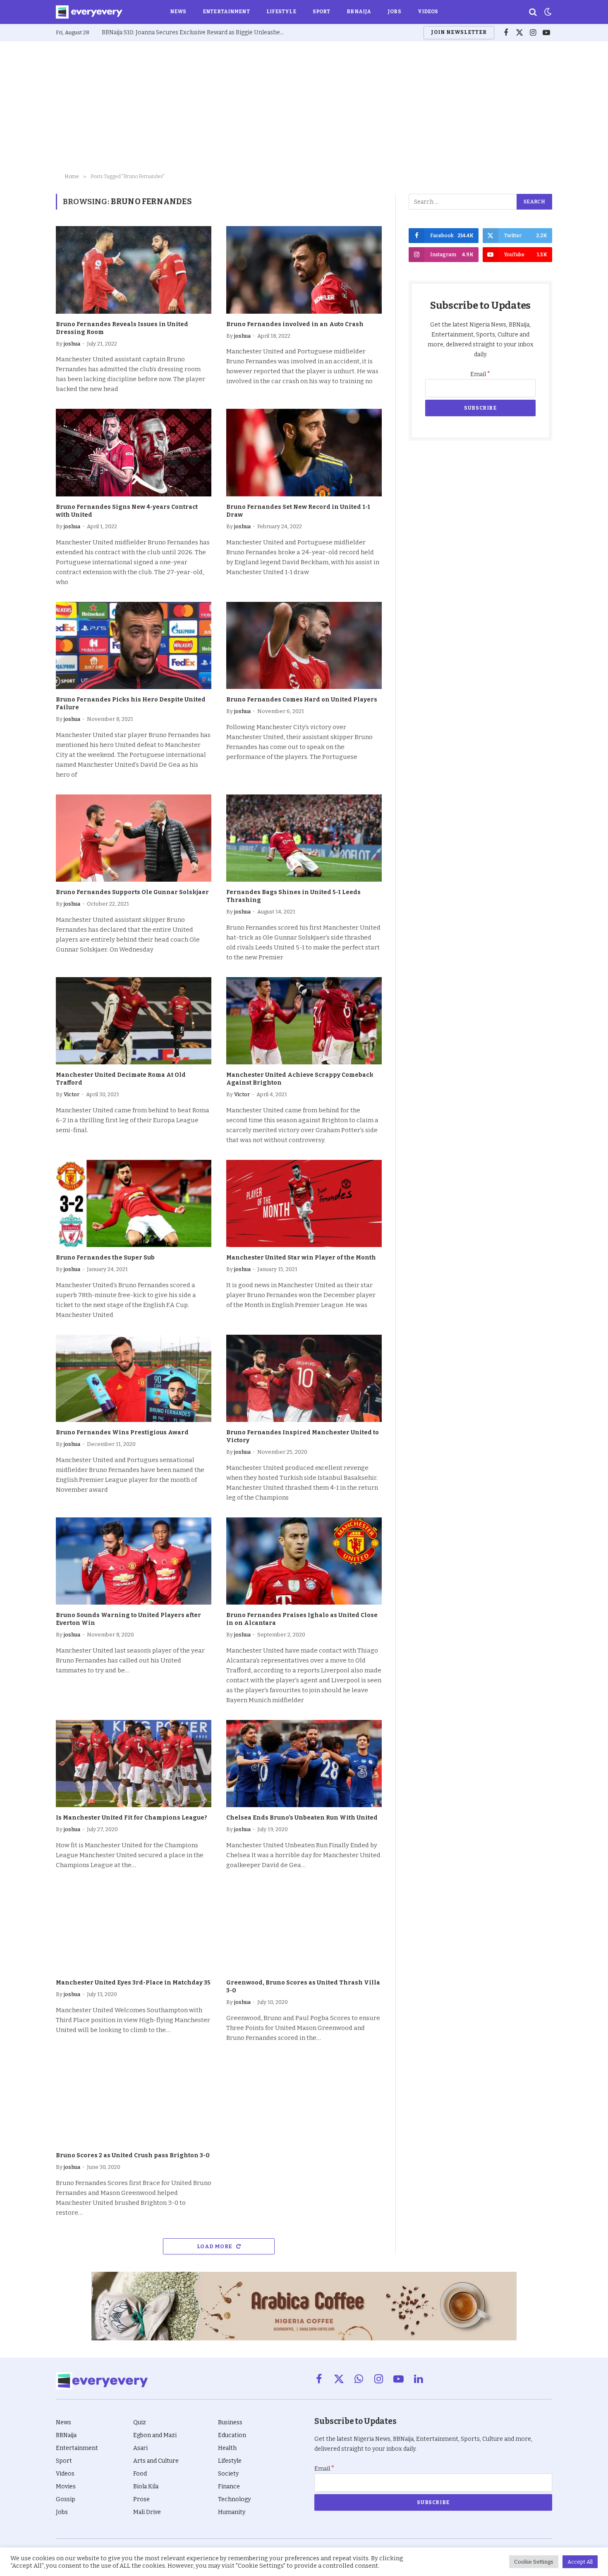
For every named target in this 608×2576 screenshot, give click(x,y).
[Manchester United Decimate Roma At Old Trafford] (134, 1021)
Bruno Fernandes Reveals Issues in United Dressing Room (122, 328)
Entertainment (226, 12)
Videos (428, 12)
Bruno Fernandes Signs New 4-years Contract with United (127, 511)
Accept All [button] (580, 2562)
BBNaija (359, 12)
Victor (72, 1094)
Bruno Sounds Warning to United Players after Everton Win (128, 1619)
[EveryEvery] (89, 12)
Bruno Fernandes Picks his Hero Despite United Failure (131, 704)
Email (480, 374)
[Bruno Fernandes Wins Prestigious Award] (134, 1379)
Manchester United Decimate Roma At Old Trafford (121, 1079)
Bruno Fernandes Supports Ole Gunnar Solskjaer (132, 892)
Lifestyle (281, 12)
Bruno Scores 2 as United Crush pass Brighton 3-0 (133, 2155)
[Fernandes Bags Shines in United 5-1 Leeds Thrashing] (304, 838)
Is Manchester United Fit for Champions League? (132, 1818)
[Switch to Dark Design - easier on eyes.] (547, 12)
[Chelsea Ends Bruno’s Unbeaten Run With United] (304, 1764)
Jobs (394, 12)
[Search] (533, 12)
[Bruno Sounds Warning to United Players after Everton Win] (134, 1561)
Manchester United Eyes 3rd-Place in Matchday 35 (133, 1983)
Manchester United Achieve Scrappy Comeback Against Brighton (300, 1079)
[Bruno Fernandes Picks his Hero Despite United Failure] (134, 646)
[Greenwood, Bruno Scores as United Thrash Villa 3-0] (304, 1929)
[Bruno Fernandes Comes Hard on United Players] (304, 646)
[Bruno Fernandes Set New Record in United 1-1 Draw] (304, 453)
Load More (215, 2246)
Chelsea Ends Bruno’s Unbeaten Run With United (302, 1818)
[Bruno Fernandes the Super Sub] (134, 1204)
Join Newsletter (459, 32)
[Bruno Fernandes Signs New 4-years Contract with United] (134, 453)
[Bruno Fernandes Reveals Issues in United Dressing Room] (134, 270)
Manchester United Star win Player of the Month (301, 1258)
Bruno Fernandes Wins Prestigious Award (122, 1432)
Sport (322, 12)
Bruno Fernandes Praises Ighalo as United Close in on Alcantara (302, 1619)
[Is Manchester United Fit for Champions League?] (134, 1764)
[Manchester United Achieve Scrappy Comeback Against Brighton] (304, 1021)
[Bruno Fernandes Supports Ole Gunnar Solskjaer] (134, 838)
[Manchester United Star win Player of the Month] (304, 1204)
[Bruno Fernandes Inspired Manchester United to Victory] (304, 1379)
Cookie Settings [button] (534, 2562)
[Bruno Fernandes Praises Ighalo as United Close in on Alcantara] (304, 1561)
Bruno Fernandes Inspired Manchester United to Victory (303, 1436)
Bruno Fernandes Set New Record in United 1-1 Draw (298, 511)
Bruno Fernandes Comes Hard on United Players (302, 700)
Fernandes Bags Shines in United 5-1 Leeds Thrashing (293, 896)
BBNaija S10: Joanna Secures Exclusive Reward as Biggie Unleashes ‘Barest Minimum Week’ (195, 32)
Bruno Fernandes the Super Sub (105, 1258)
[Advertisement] (304, 107)
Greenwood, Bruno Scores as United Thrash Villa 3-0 (303, 1987)
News (178, 12)
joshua (72, 344)
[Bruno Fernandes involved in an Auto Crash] (304, 270)
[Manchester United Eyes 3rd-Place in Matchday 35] (134, 1929)
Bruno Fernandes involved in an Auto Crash (295, 324)
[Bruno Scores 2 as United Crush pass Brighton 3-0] (134, 2101)
